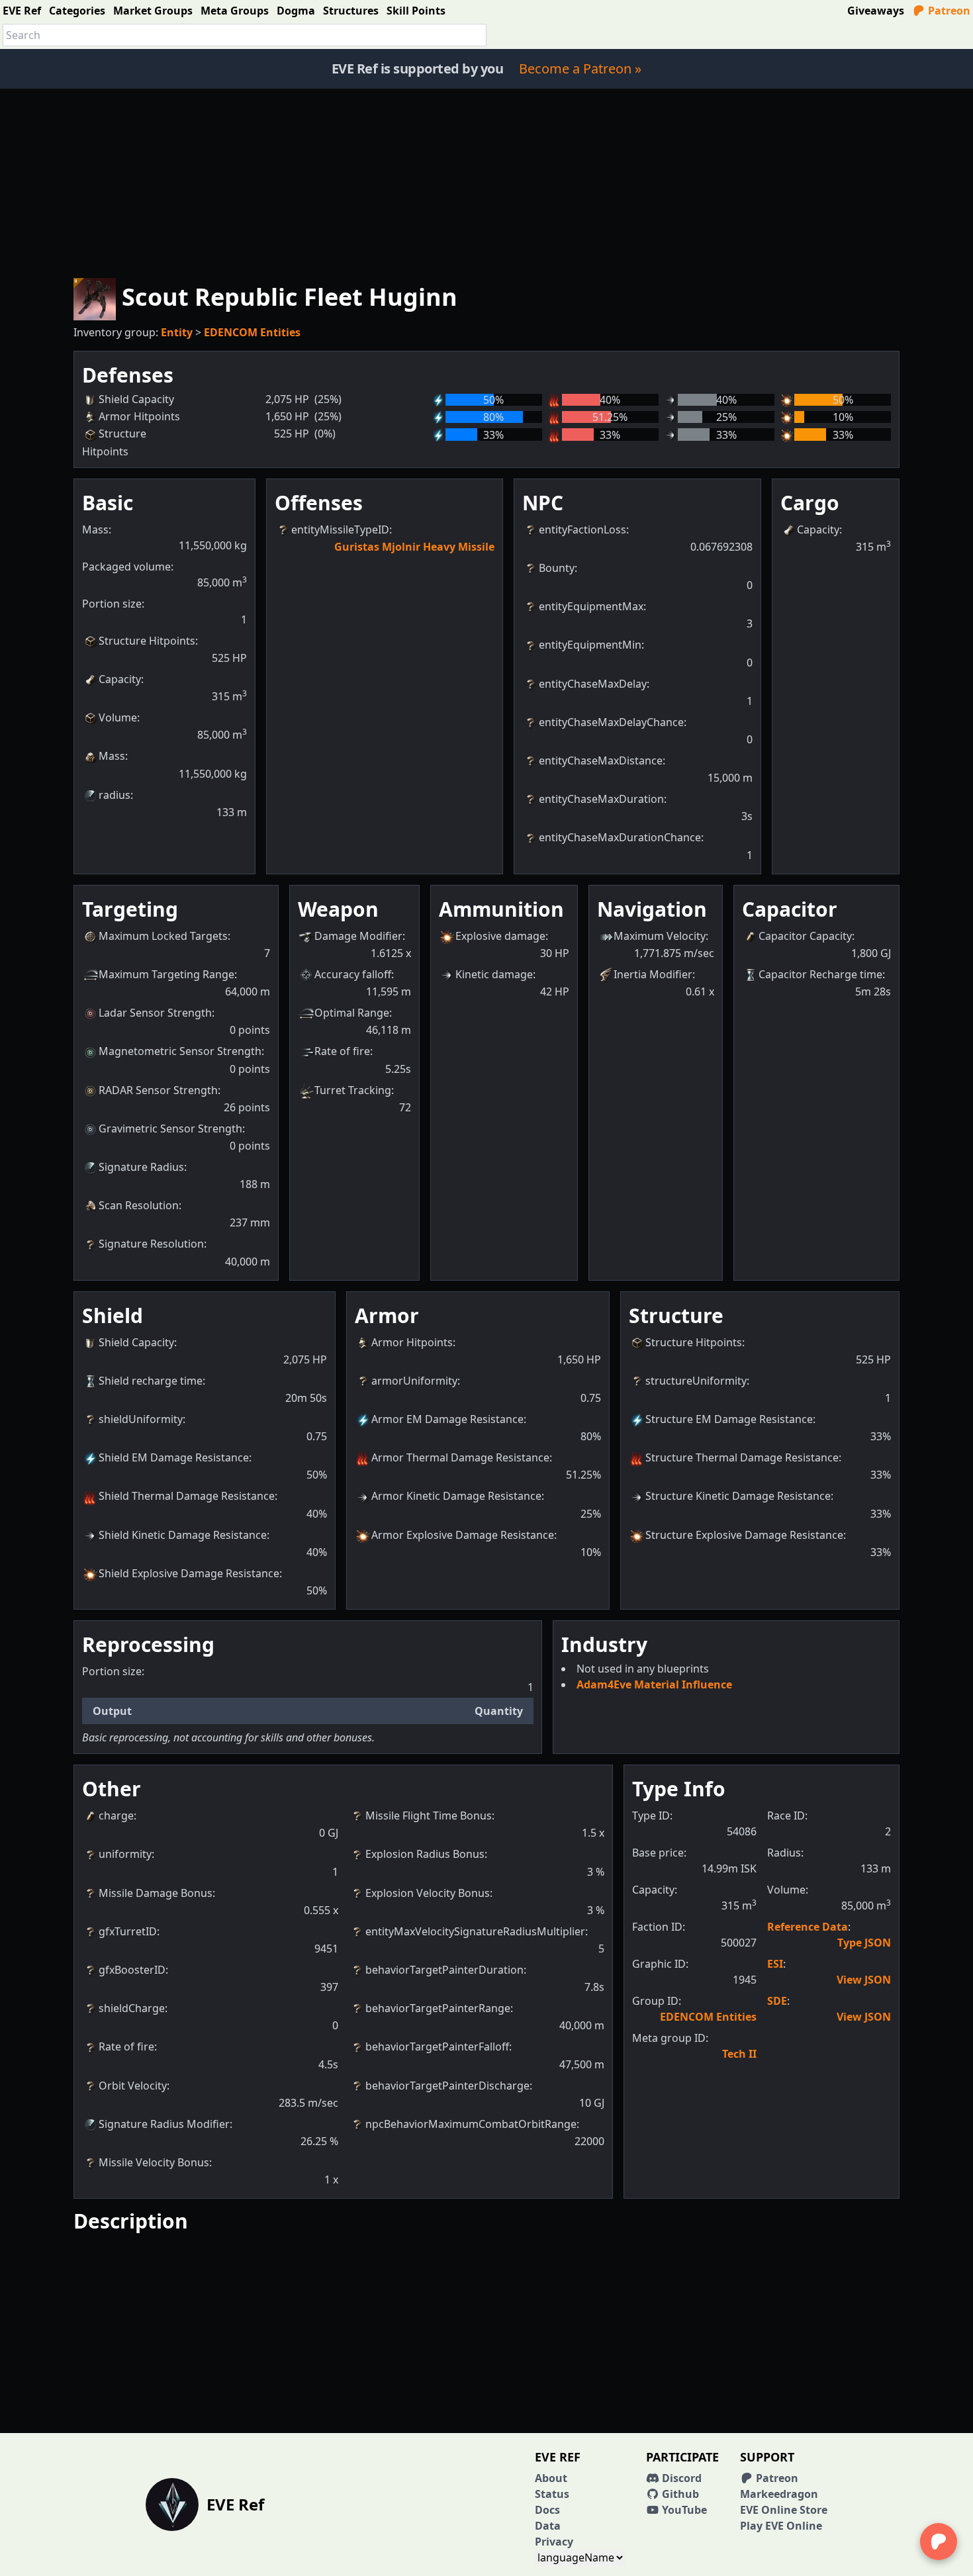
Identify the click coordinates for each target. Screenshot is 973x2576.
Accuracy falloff (353, 974)
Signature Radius (141, 1167)
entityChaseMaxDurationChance (620, 837)
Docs (547, 2510)
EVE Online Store (784, 2510)
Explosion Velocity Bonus (428, 1893)
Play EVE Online (781, 2526)
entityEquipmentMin (590, 645)
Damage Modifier (358, 936)
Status (552, 2494)
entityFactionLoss (582, 529)
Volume (118, 717)
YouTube (683, 2510)
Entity (177, 332)
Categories (77, 11)
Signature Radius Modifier (164, 2124)
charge (116, 1816)
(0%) (325, 434)
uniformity (125, 1854)
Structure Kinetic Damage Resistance (738, 1496)
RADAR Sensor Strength (158, 1090)
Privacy (554, 2542)
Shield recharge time (151, 1381)
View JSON (864, 1980)
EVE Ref (22, 11)
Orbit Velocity (133, 2086)
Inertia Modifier (653, 974)
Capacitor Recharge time (820, 974)
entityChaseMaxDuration (601, 799)
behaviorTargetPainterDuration (444, 1970)
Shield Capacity (136, 1342)
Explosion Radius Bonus (425, 1854)
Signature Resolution (151, 1244)
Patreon (948, 11)
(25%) (328, 399)
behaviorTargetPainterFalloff (437, 2047)
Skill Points (416, 11)
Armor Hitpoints (412, 1342)
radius (115, 795)
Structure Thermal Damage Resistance (742, 1457)
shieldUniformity (141, 1419)
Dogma (296, 11)
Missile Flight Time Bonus (429, 1816)
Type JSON (864, 1943)
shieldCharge (132, 2008)
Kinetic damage (494, 974)
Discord (680, 2478)
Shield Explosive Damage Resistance (189, 1573)
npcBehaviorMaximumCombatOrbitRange (471, 2124)
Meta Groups (235, 11)
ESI (775, 1964)
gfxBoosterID (132, 1970)
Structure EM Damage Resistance (729, 1419)
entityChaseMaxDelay (593, 684)
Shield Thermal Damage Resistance (187, 1496)
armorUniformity (414, 1381)
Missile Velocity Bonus (154, 2162)
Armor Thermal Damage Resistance (460, 1457)
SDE (777, 2001)
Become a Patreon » (580, 69)
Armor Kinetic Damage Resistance (456, 1496)
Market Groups (153, 11)
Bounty (557, 568)
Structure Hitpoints (147, 641)
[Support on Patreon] (939, 2542)
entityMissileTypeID (340, 529)
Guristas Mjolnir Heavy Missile (414, 547)
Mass (112, 756)
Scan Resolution (139, 1205)
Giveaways (876, 11)
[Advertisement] (486, 181)
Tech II (739, 2054)
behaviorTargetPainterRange (438, 2008)
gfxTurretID (128, 1931)
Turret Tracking (353, 1090)
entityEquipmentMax (591, 606)
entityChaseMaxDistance (601, 760)
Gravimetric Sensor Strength (170, 1128)
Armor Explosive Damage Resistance (463, 1535)
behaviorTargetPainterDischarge (447, 2086)
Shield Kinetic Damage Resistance (183, 1535)
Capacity (120, 679)
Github (679, 2494)
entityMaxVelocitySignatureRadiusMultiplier (475, 1931)
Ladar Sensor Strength (155, 1013)
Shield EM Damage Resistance (174, 1457)
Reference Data (808, 1927)
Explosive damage (500, 936)
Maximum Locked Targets (163, 936)
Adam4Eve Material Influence (654, 1684)
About (551, 2478)
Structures (351, 11)
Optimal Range (352, 1013)
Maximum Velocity (660, 936)
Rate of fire (342, 1051)
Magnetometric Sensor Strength (180, 1051)
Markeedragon (779, 2494)
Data (548, 2526)
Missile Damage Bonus (156, 1893)
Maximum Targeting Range (166, 974)
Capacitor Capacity (805, 936)
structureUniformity (696, 1381)
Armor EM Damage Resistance (447, 1419)
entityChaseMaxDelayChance (611, 722)
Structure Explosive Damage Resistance (744, 1535)
